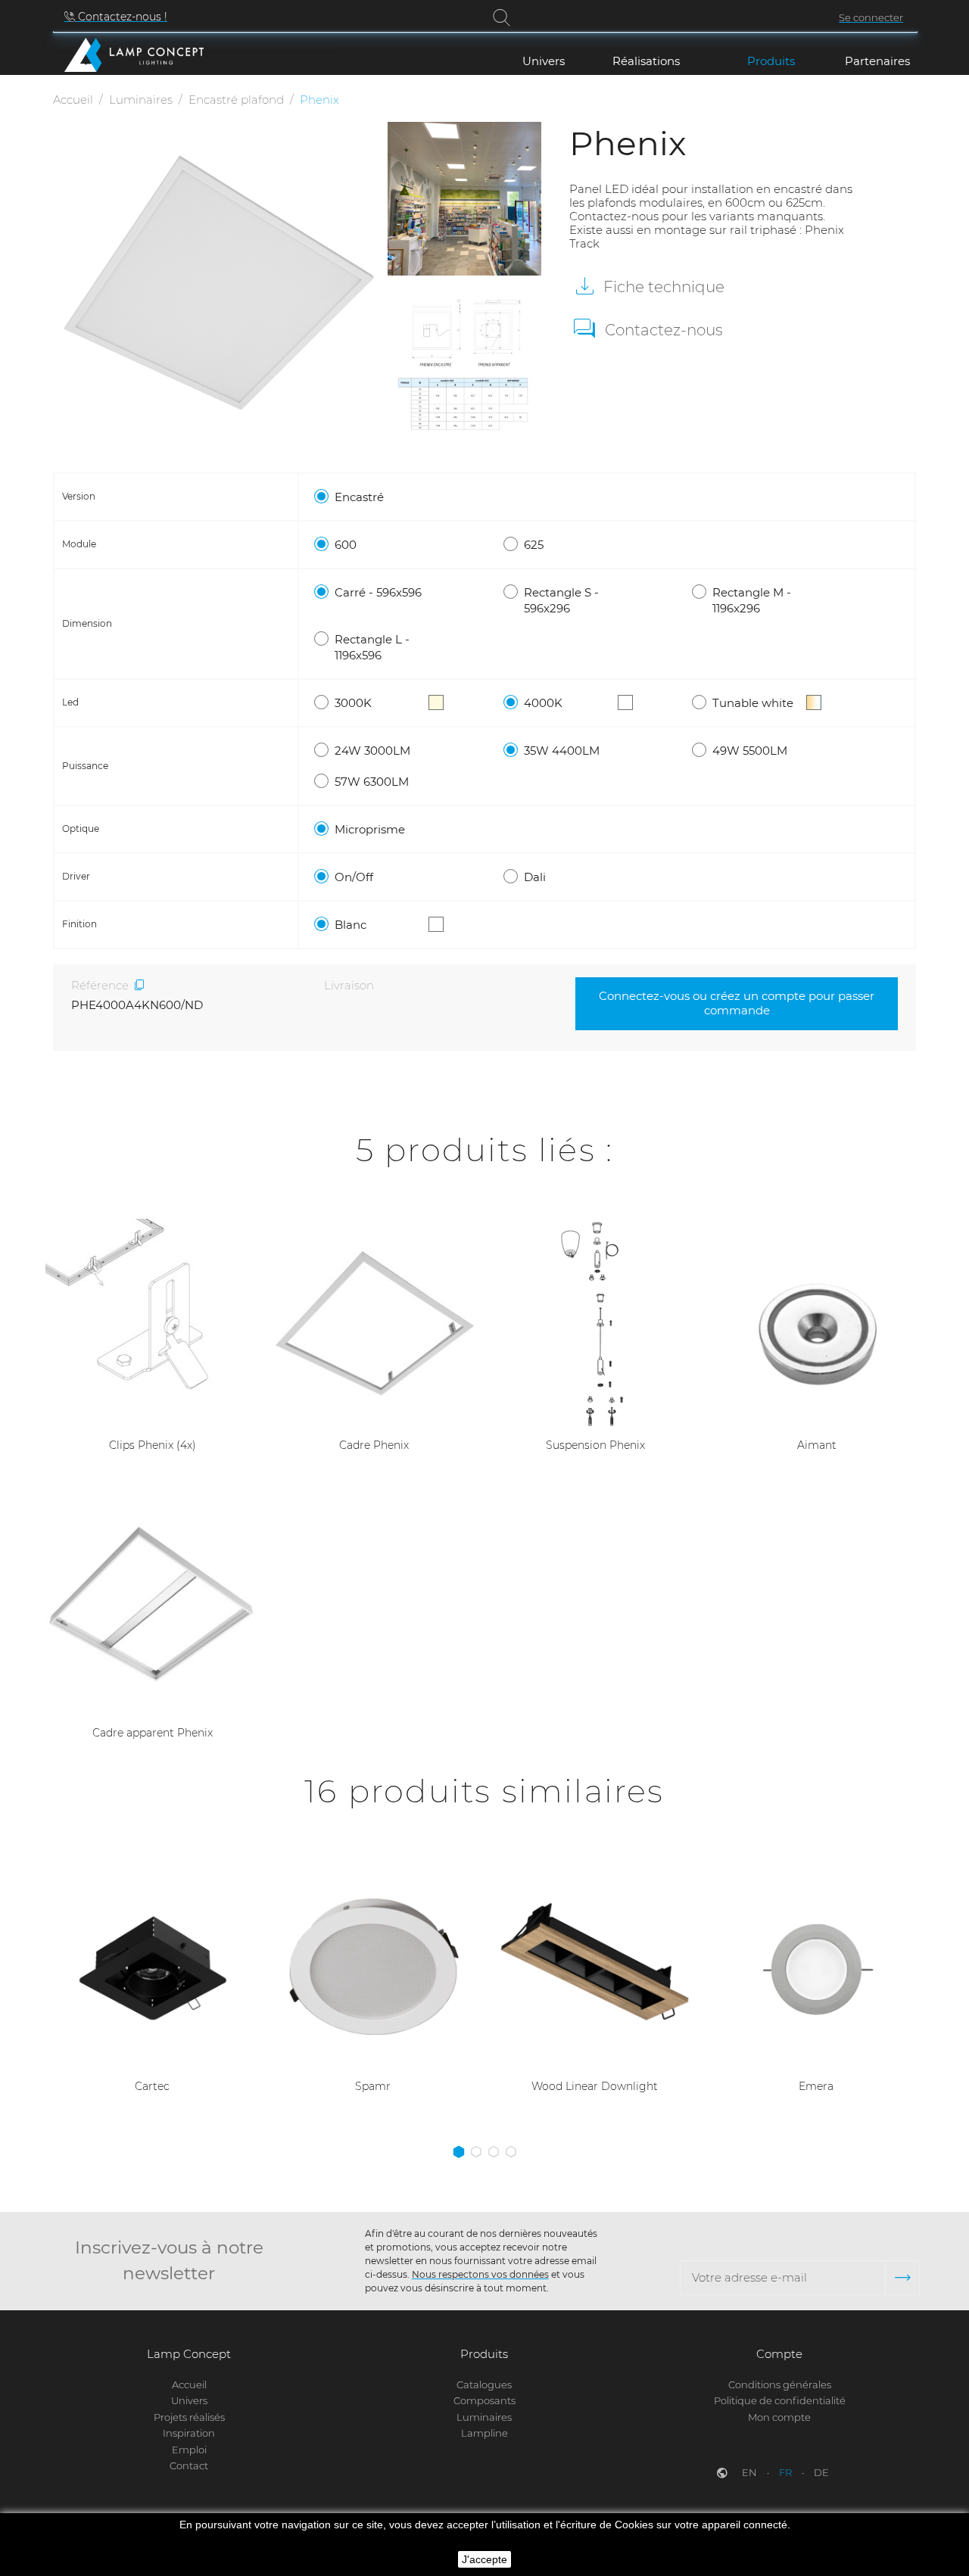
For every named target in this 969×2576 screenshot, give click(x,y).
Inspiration (189, 2433)
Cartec (152, 2086)
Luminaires (484, 2417)
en (751, 2472)
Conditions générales (780, 2384)
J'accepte (484, 2559)
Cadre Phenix (374, 1445)
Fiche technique (662, 287)
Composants (484, 2400)
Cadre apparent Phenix (153, 1733)
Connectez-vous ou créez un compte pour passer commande (737, 1003)
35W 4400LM (562, 751)
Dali (535, 877)
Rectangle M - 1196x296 (752, 600)
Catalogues (484, 2384)
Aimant (817, 1445)
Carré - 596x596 (378, 592)
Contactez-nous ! (121, 17)
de (821, 2472)
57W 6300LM (372, 782)
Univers (189, 2400)
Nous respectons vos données (480, 2274)
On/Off (354, 877)
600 (346, 545)
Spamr (373, 2086)
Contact (189, 2465)
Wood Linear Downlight (595, 2086)
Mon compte (779, 2417)
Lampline (484, 2433)
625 (534, 545)
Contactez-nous (664, 330)
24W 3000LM (372, 751)
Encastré (359, 497)
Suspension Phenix (595, 1445)
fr (787, 2472)
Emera (816, 2086)
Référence (100, 985)
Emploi (189, 2450)
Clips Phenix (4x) (153, 1445)
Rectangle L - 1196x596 (372, 647)
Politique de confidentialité (780, 2400)
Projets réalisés (189, 2417)
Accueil (189, 2384)
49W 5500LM (750, 751)
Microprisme (370, 829)
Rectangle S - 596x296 (561, 600)
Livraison (349, 985)
